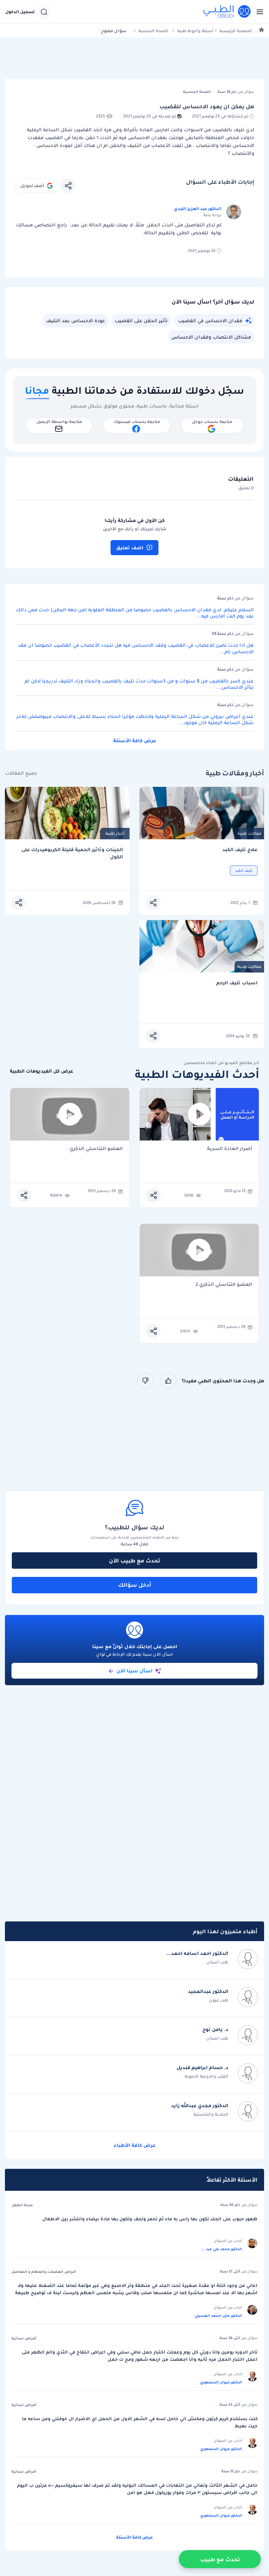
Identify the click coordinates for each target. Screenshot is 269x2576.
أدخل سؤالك (135, 1585)
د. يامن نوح (215, 2029)
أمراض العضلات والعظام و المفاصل (44, 2272)
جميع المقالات (21, 773)
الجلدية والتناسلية (211, 2114)
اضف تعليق (130, 548)
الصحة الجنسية (153, 31)
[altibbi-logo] (227, 12)
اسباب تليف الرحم (237, 983)
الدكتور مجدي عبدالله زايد (200, 2105)
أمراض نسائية (24, 2338)
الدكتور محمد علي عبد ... (222, 2249)
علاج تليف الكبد (240, 850)
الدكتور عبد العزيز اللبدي (198, 209)
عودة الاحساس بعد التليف (75, 321)
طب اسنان (217, 1962)
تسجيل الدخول (20, 12)
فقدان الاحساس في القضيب (210, 321)
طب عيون (219, 2000)
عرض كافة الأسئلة (135, 741)
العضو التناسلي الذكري (96, 1149)
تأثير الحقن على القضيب (141, 321)
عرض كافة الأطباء (135, 2145)
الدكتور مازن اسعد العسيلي (218, 2315)
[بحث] (44, 12)
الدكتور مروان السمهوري (221, 2382)
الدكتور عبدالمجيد (208, 1991)
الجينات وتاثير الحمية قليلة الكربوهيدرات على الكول (72, 853)
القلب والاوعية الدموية (207, 2076)
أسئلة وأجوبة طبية (195, 31)
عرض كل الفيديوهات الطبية (41, 1071)
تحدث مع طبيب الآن (134, 1560)
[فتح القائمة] (258, 12)
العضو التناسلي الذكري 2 (224, 1285)
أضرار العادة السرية (230, 1149)
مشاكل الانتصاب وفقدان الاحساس (211, 337)
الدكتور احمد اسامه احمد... (197, 1953)
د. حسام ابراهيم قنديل (202, 2067)
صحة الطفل (22, 2205)
